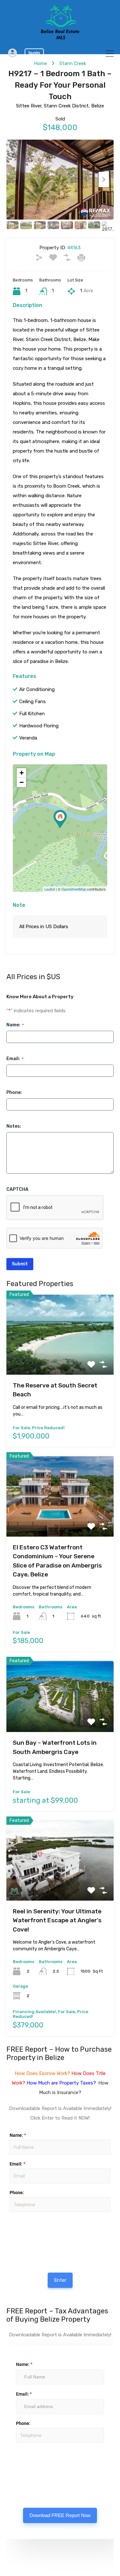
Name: (15, 1025)
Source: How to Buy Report (30, 2231)
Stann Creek (73, 63)
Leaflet (50, 889)
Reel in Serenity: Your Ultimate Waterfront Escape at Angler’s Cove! (57, 1920)
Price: (9, 2215)
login (34, 53)
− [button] (22, 782)
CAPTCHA (17, 1189)
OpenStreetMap (74, 889)
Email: (15, 1059)
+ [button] (22, 773)
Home (40, 63)
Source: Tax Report (29, 2461)
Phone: (14, 1092)
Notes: (14, 1126)
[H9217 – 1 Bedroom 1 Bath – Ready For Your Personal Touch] (60, 819)
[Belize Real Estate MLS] (60, 38)
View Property (60, 1359)
